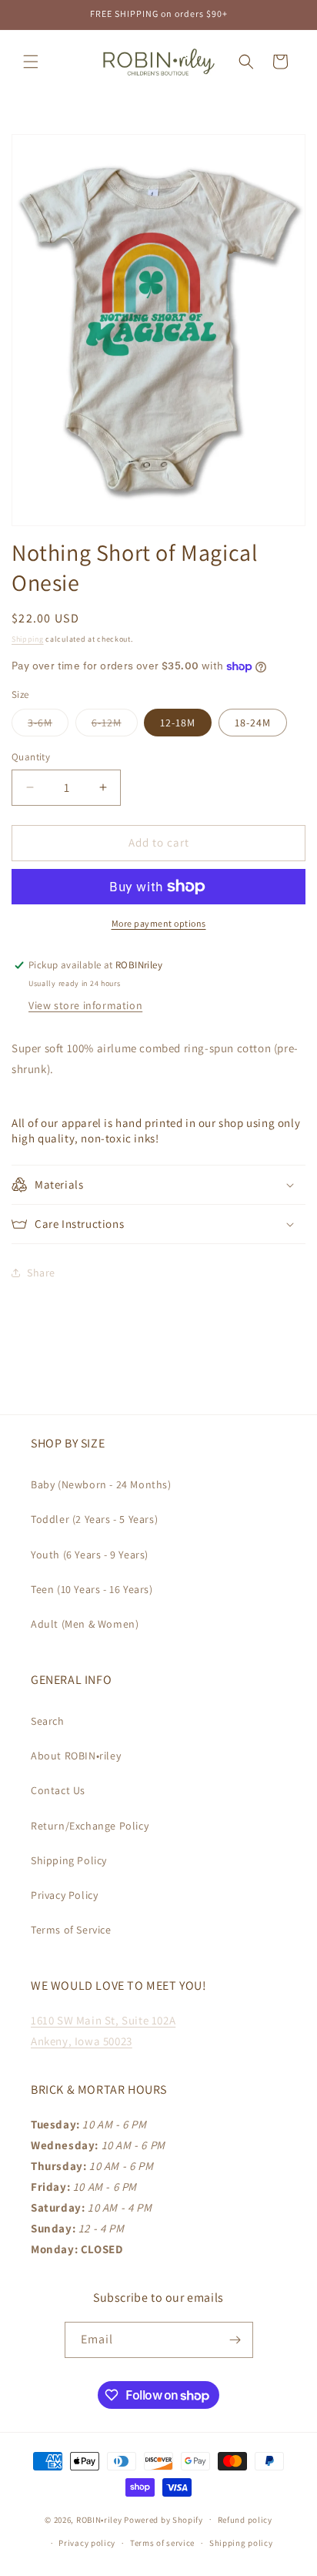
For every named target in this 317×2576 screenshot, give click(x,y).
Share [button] (41, 1273)
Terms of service (162, 2543)
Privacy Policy (64, 1895)
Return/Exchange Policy (90, 1826)
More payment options (159, 923)
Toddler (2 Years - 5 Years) (94, 1519)
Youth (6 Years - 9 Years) (90, 1555)
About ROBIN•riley (76, 1756)
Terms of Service (71, 1930)
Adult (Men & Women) (85, 1624)
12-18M (178, 723)
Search (48, 1721)
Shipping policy (241, 2543)
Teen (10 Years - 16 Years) (92, 1589)
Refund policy (245, 2520)
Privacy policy (87, 2543)
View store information (85, 1005)
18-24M (253, 723)
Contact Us (58, 1790)
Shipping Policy (69, 1860)
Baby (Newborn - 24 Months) (101, 1484)
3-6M (48, 726)
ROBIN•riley (99, 2519)
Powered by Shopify (164, 2519)
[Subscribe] (235, 2340)
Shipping (28, 639)
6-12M (115, 726)
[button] (31, 62)
